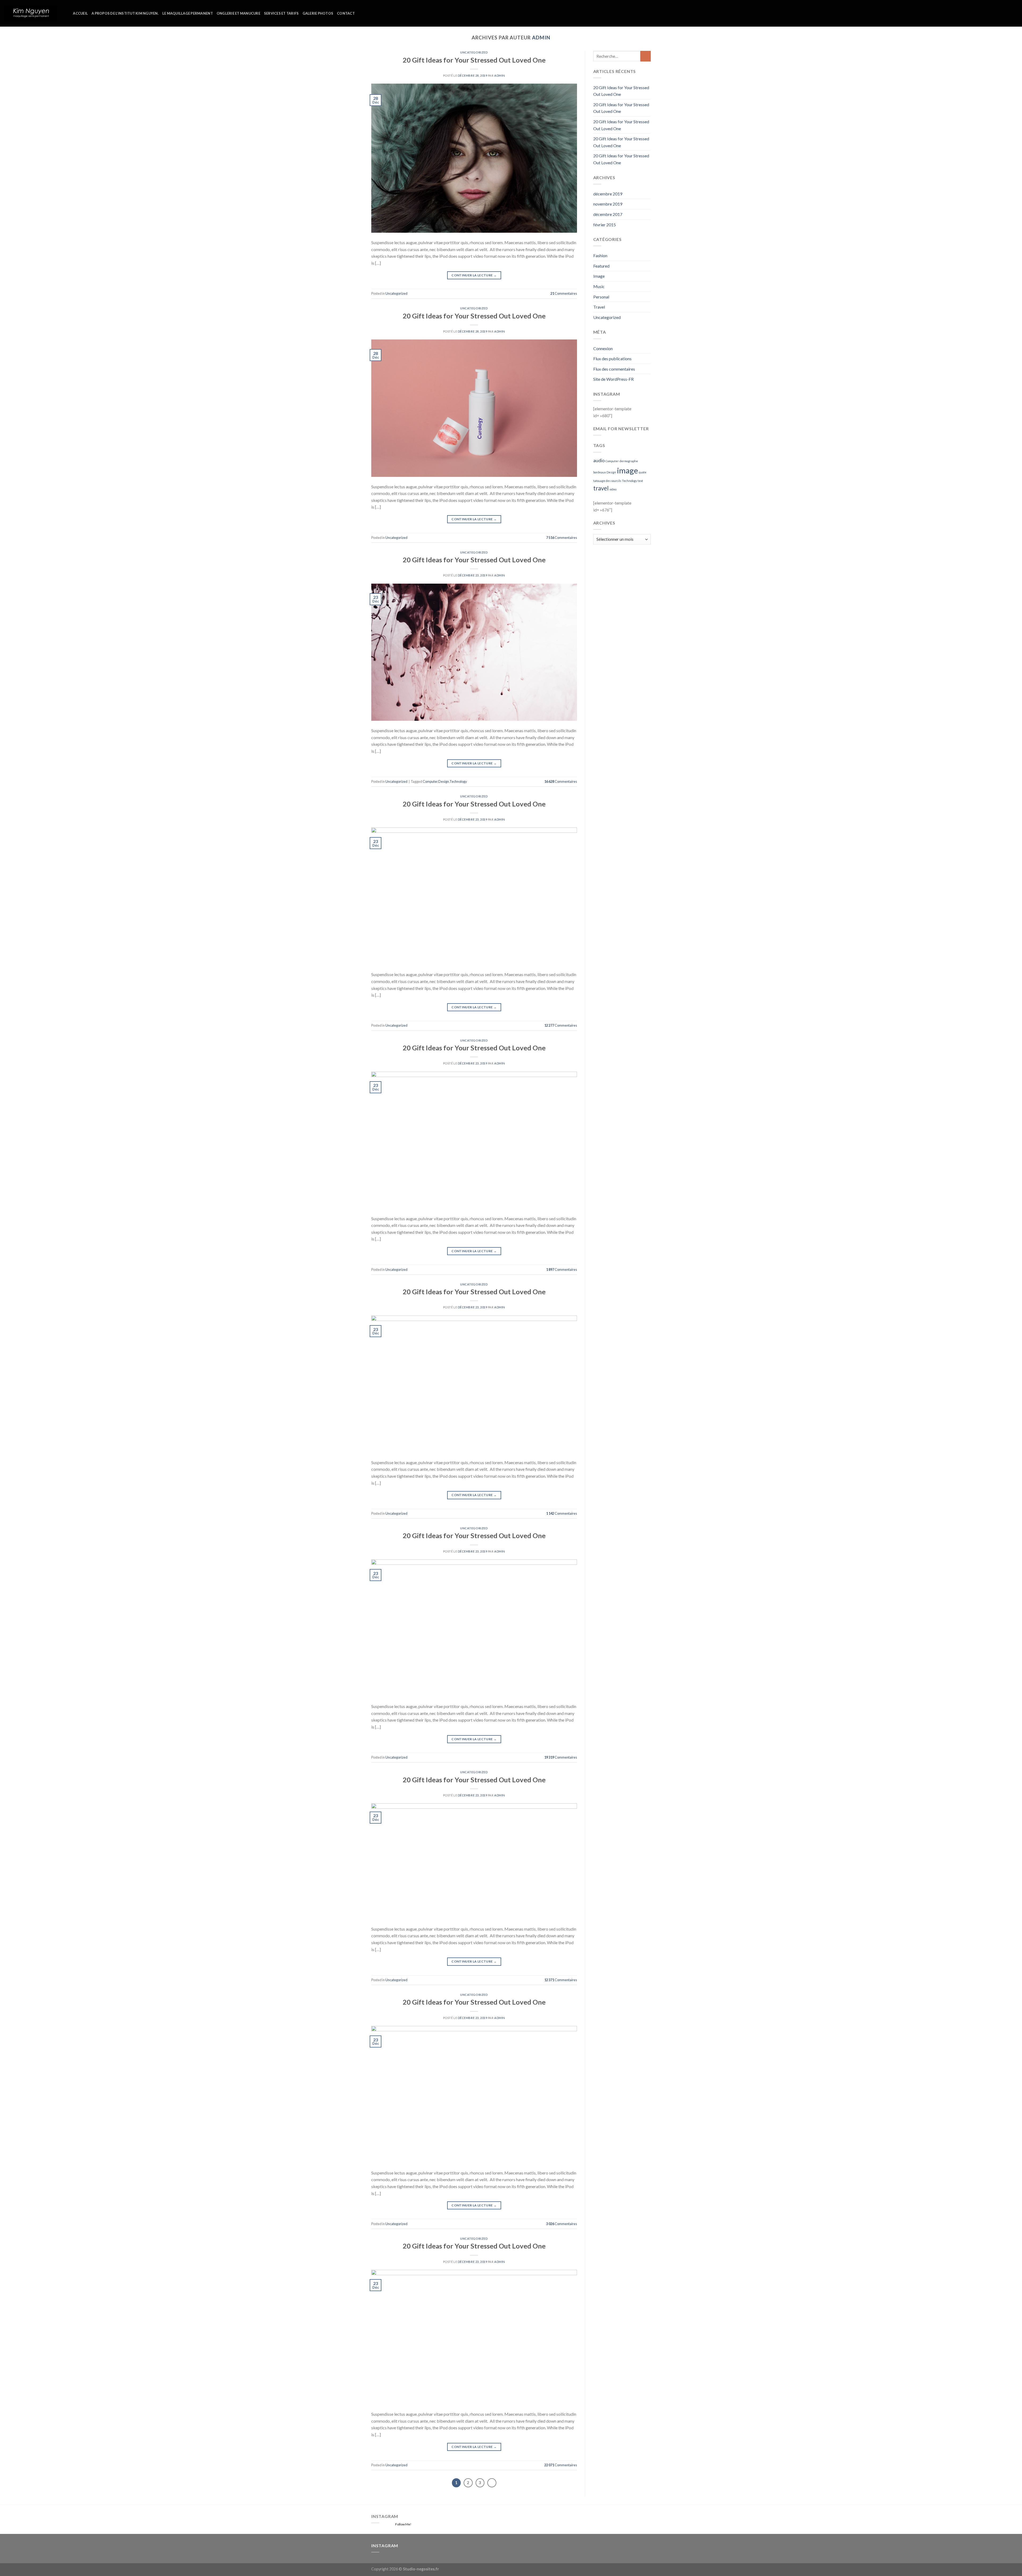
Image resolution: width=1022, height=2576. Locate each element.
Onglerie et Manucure (238, 13)
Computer (430, 781)
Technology (458, 781)
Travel (599, 307)
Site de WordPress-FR (613, 379)
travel (601, 488)
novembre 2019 (608, 204)
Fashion (600, 255)
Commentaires (564, 293)
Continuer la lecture (474, 275)
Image (599, 276)
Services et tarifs (281, 13)
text (640, 481)
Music (599, 286)
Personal (601, 297)
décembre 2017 (608, 214)
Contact (346, 13)
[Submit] (646, 56)
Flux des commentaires (614, 369)
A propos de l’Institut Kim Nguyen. (125, 13)
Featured (601, 266)
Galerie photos (318, 13)
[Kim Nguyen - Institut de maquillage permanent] (31, 13)
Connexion (603, 348)
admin (541, 38)
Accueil (80, 13)
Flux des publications (612, 359)
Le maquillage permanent (188, 13)
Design (444, 781)
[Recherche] (67, 13)
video (613, 489)
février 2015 (605, 225)
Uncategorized (474, 52)
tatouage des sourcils (607, 481)
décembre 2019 (608, 194)
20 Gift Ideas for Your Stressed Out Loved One (474, 60)
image (627, 470)
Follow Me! (403, 2524)
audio (599, 460)
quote (643, 472)
